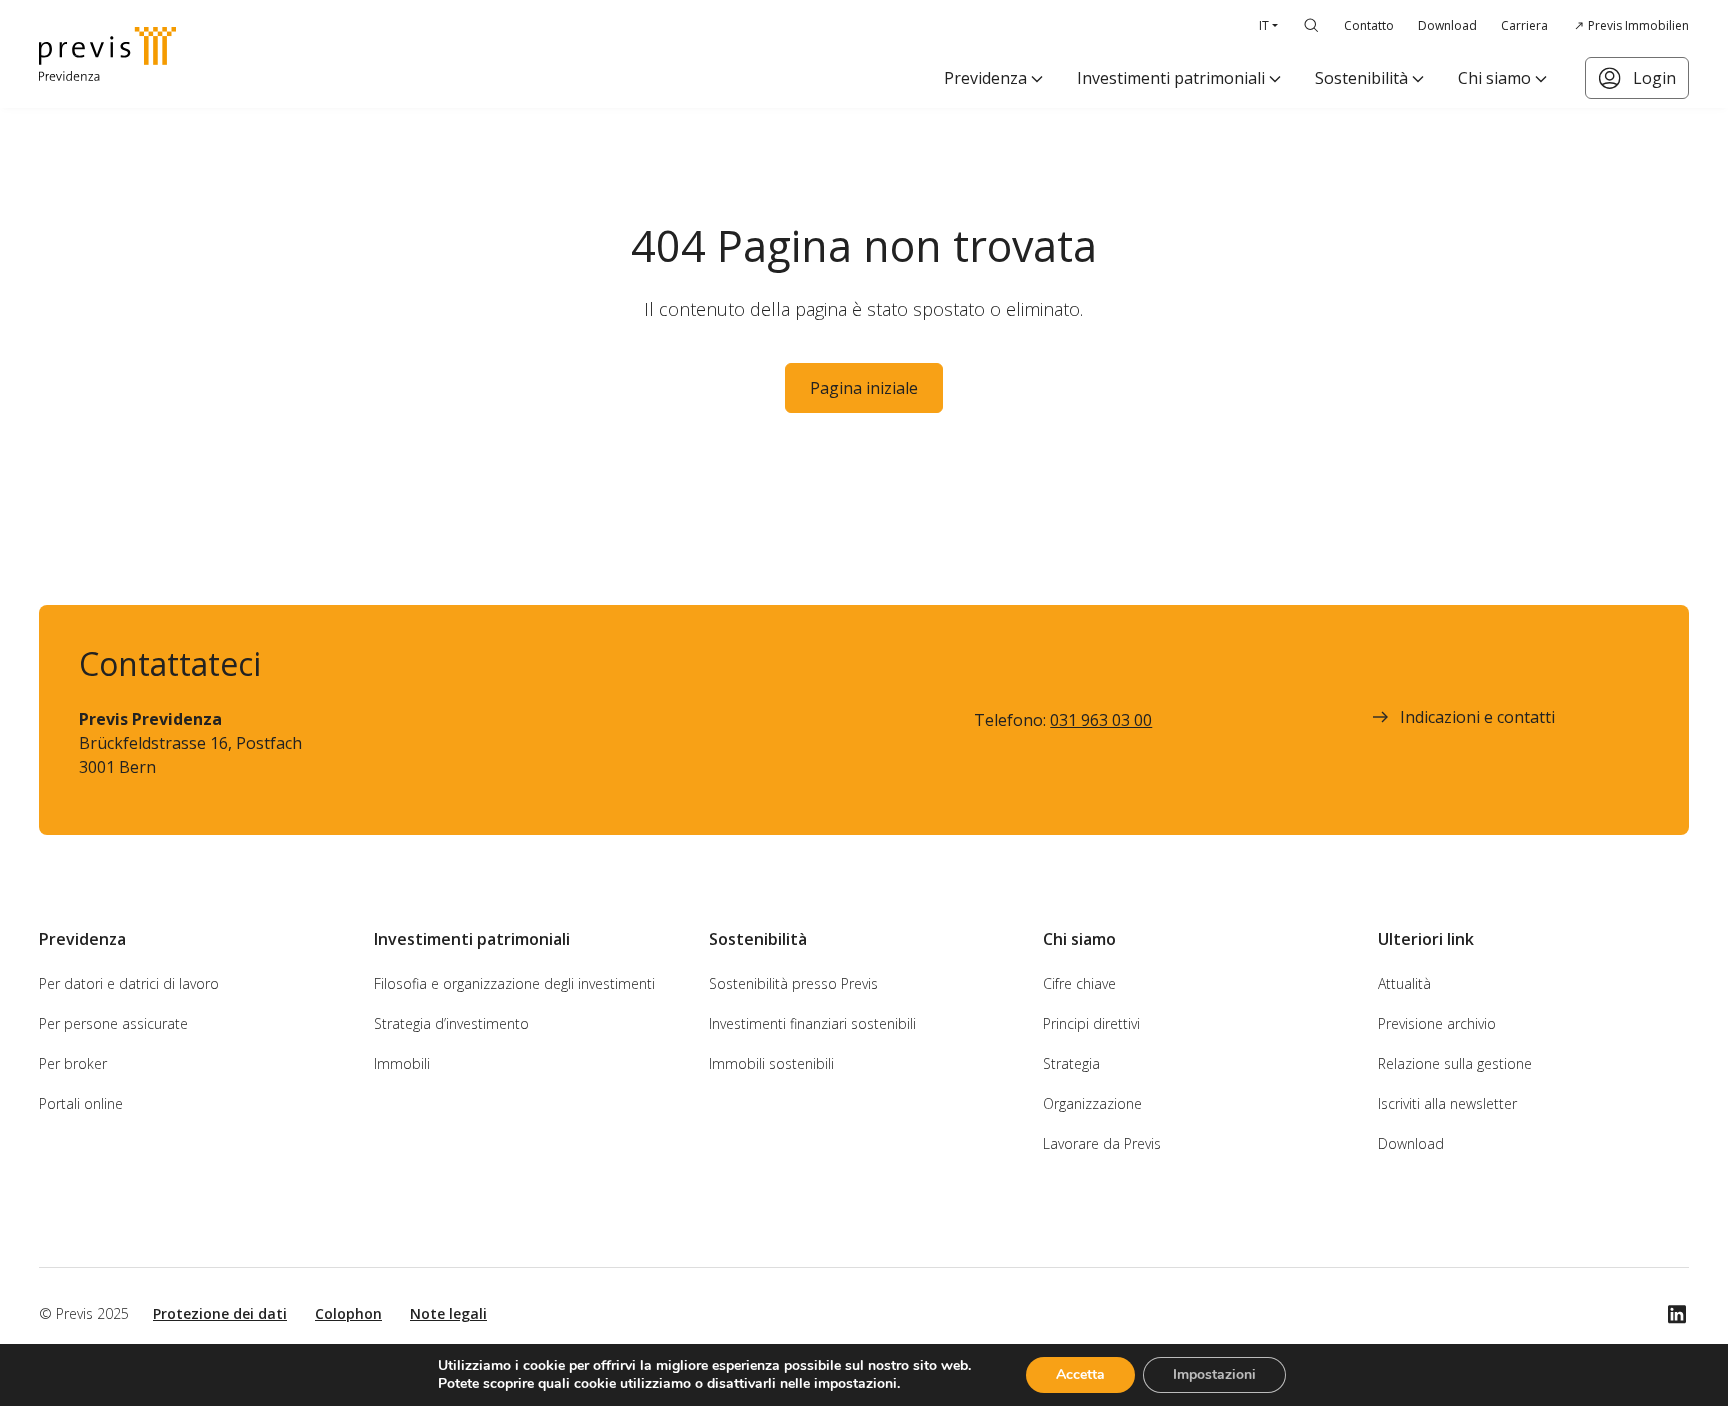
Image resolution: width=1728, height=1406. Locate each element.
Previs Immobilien (1638, 25)
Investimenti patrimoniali (1171, 78)
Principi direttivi (1091, 1023)
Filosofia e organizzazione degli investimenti (514, 983)
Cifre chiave (1079, 983)
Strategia (1071, 1063)
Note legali (448, 1313)
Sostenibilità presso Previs (793, 983)
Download (1447, 25)
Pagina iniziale (864, 388)
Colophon (348, 1313)
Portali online (81, 1103)
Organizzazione (1092, 1103)
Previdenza (985, 78)
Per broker (73, 1063)
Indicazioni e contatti (1477, 717)
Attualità (1404, 983)
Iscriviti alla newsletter (1447, 1103)
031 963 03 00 (1101, 720)
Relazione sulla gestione (1455, 1063)
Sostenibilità (1361, 78)
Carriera (1524, 25)
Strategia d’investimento (451, 1023)
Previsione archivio (1437, 1023)
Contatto (1369, 25)
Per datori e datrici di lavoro (129, 983)
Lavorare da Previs (1102, 1143)
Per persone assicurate (113, 1023)
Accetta (1080, 1374)
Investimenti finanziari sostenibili (812, 1023)
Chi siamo (1494, 78)
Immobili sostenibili (771, 1063)
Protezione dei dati (220, 1313)
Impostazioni (1214, 1374)
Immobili (402, 1063)
